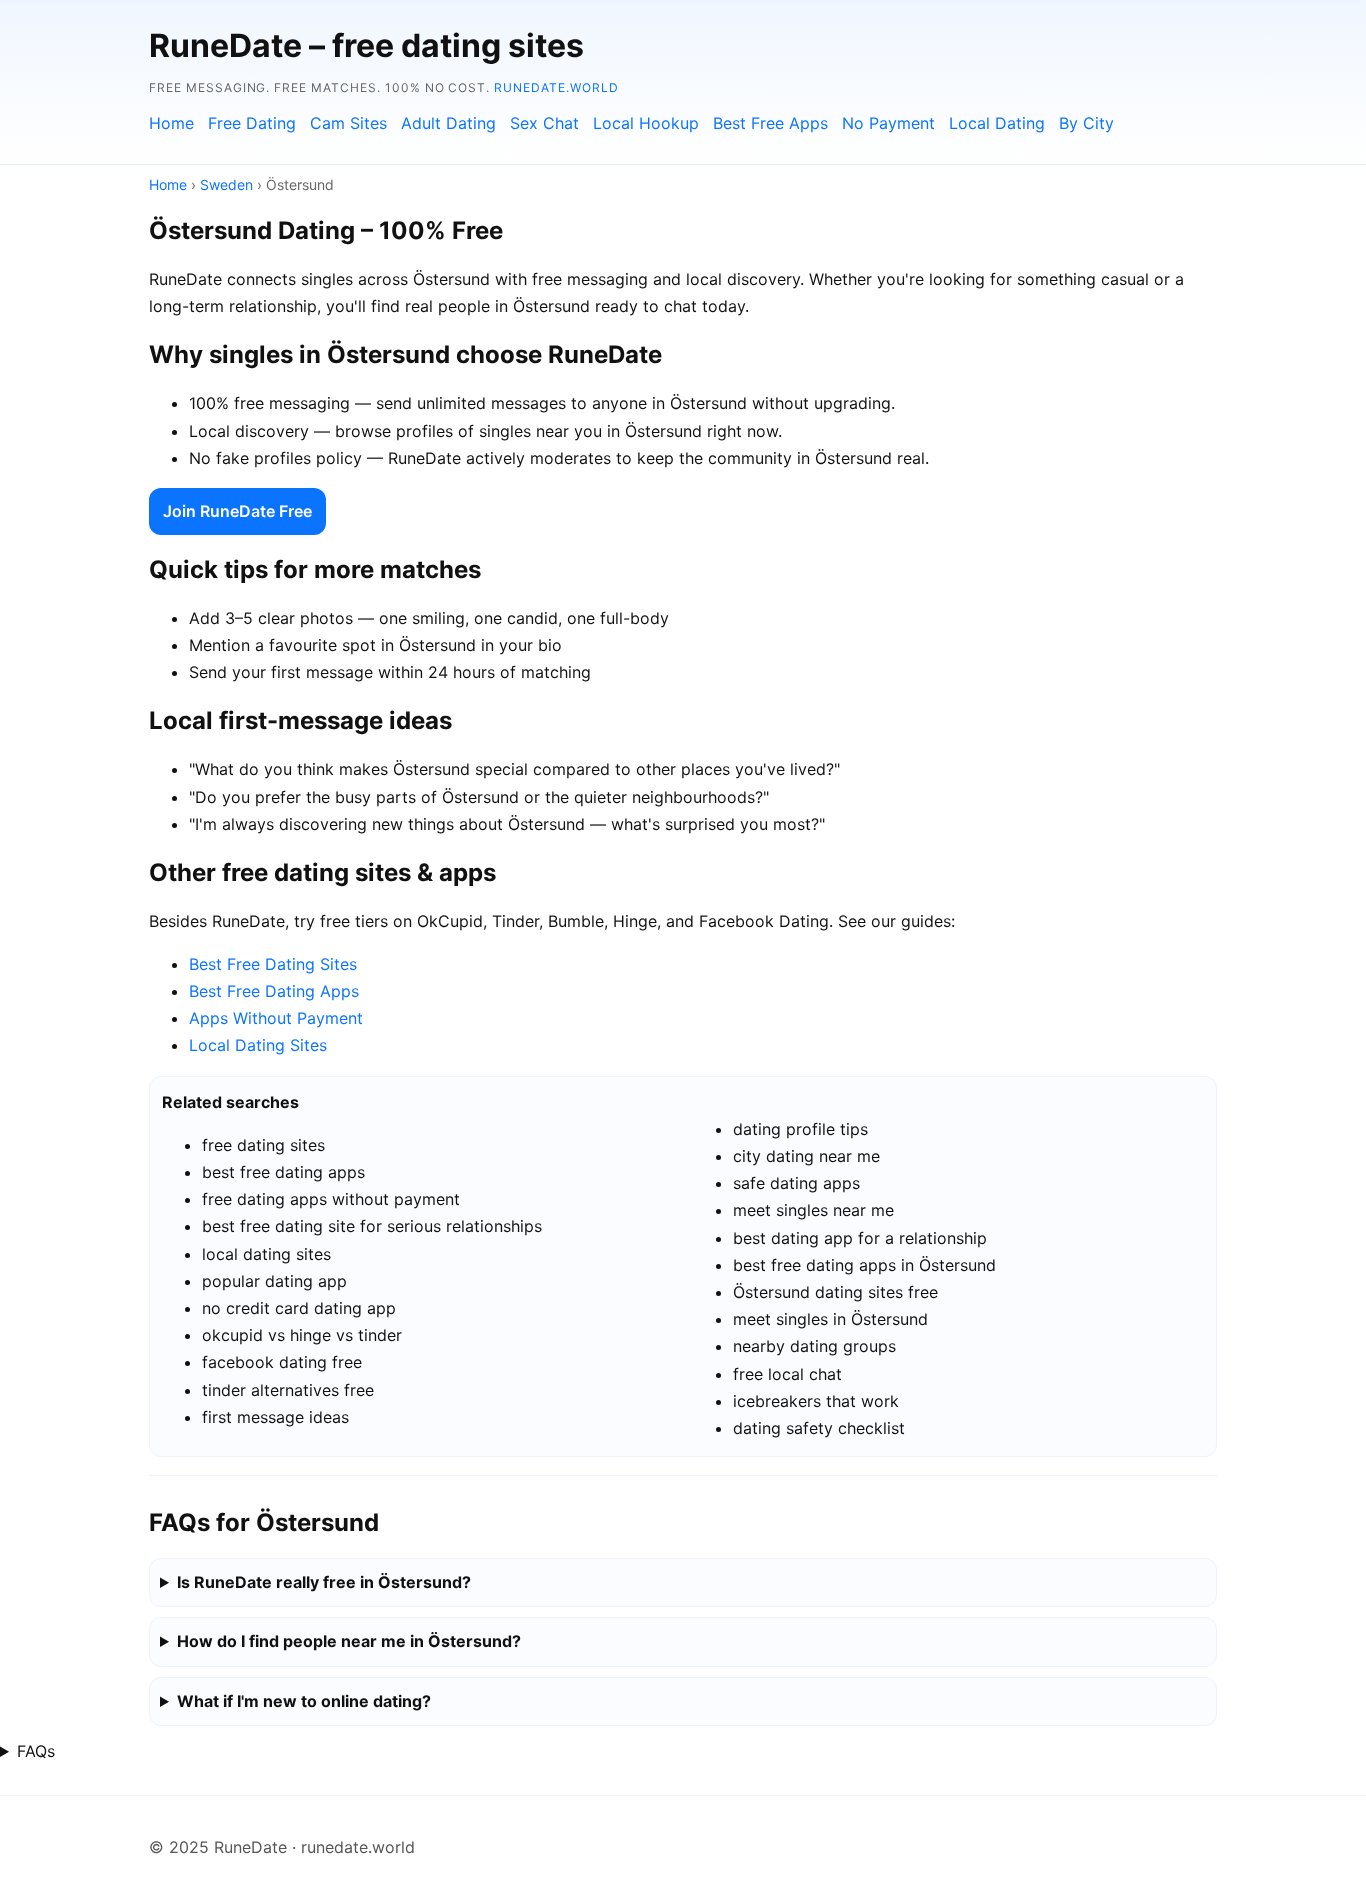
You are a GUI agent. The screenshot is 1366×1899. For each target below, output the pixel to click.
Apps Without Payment (276, 1018)
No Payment (888, 123)
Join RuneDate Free (237, 511)
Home (171, 123)
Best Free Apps (770, 123)
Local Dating (997, 123)
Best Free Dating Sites (273, 964)
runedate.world (556, 87)
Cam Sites (348, 123)
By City (1086, 123)
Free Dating (252, 123)
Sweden (226, 184)
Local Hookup (646, 123)
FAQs (36, 1751)
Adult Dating (448, 123)
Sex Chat (544, 123)
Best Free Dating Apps (274, 991)
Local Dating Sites (258, 1045)
